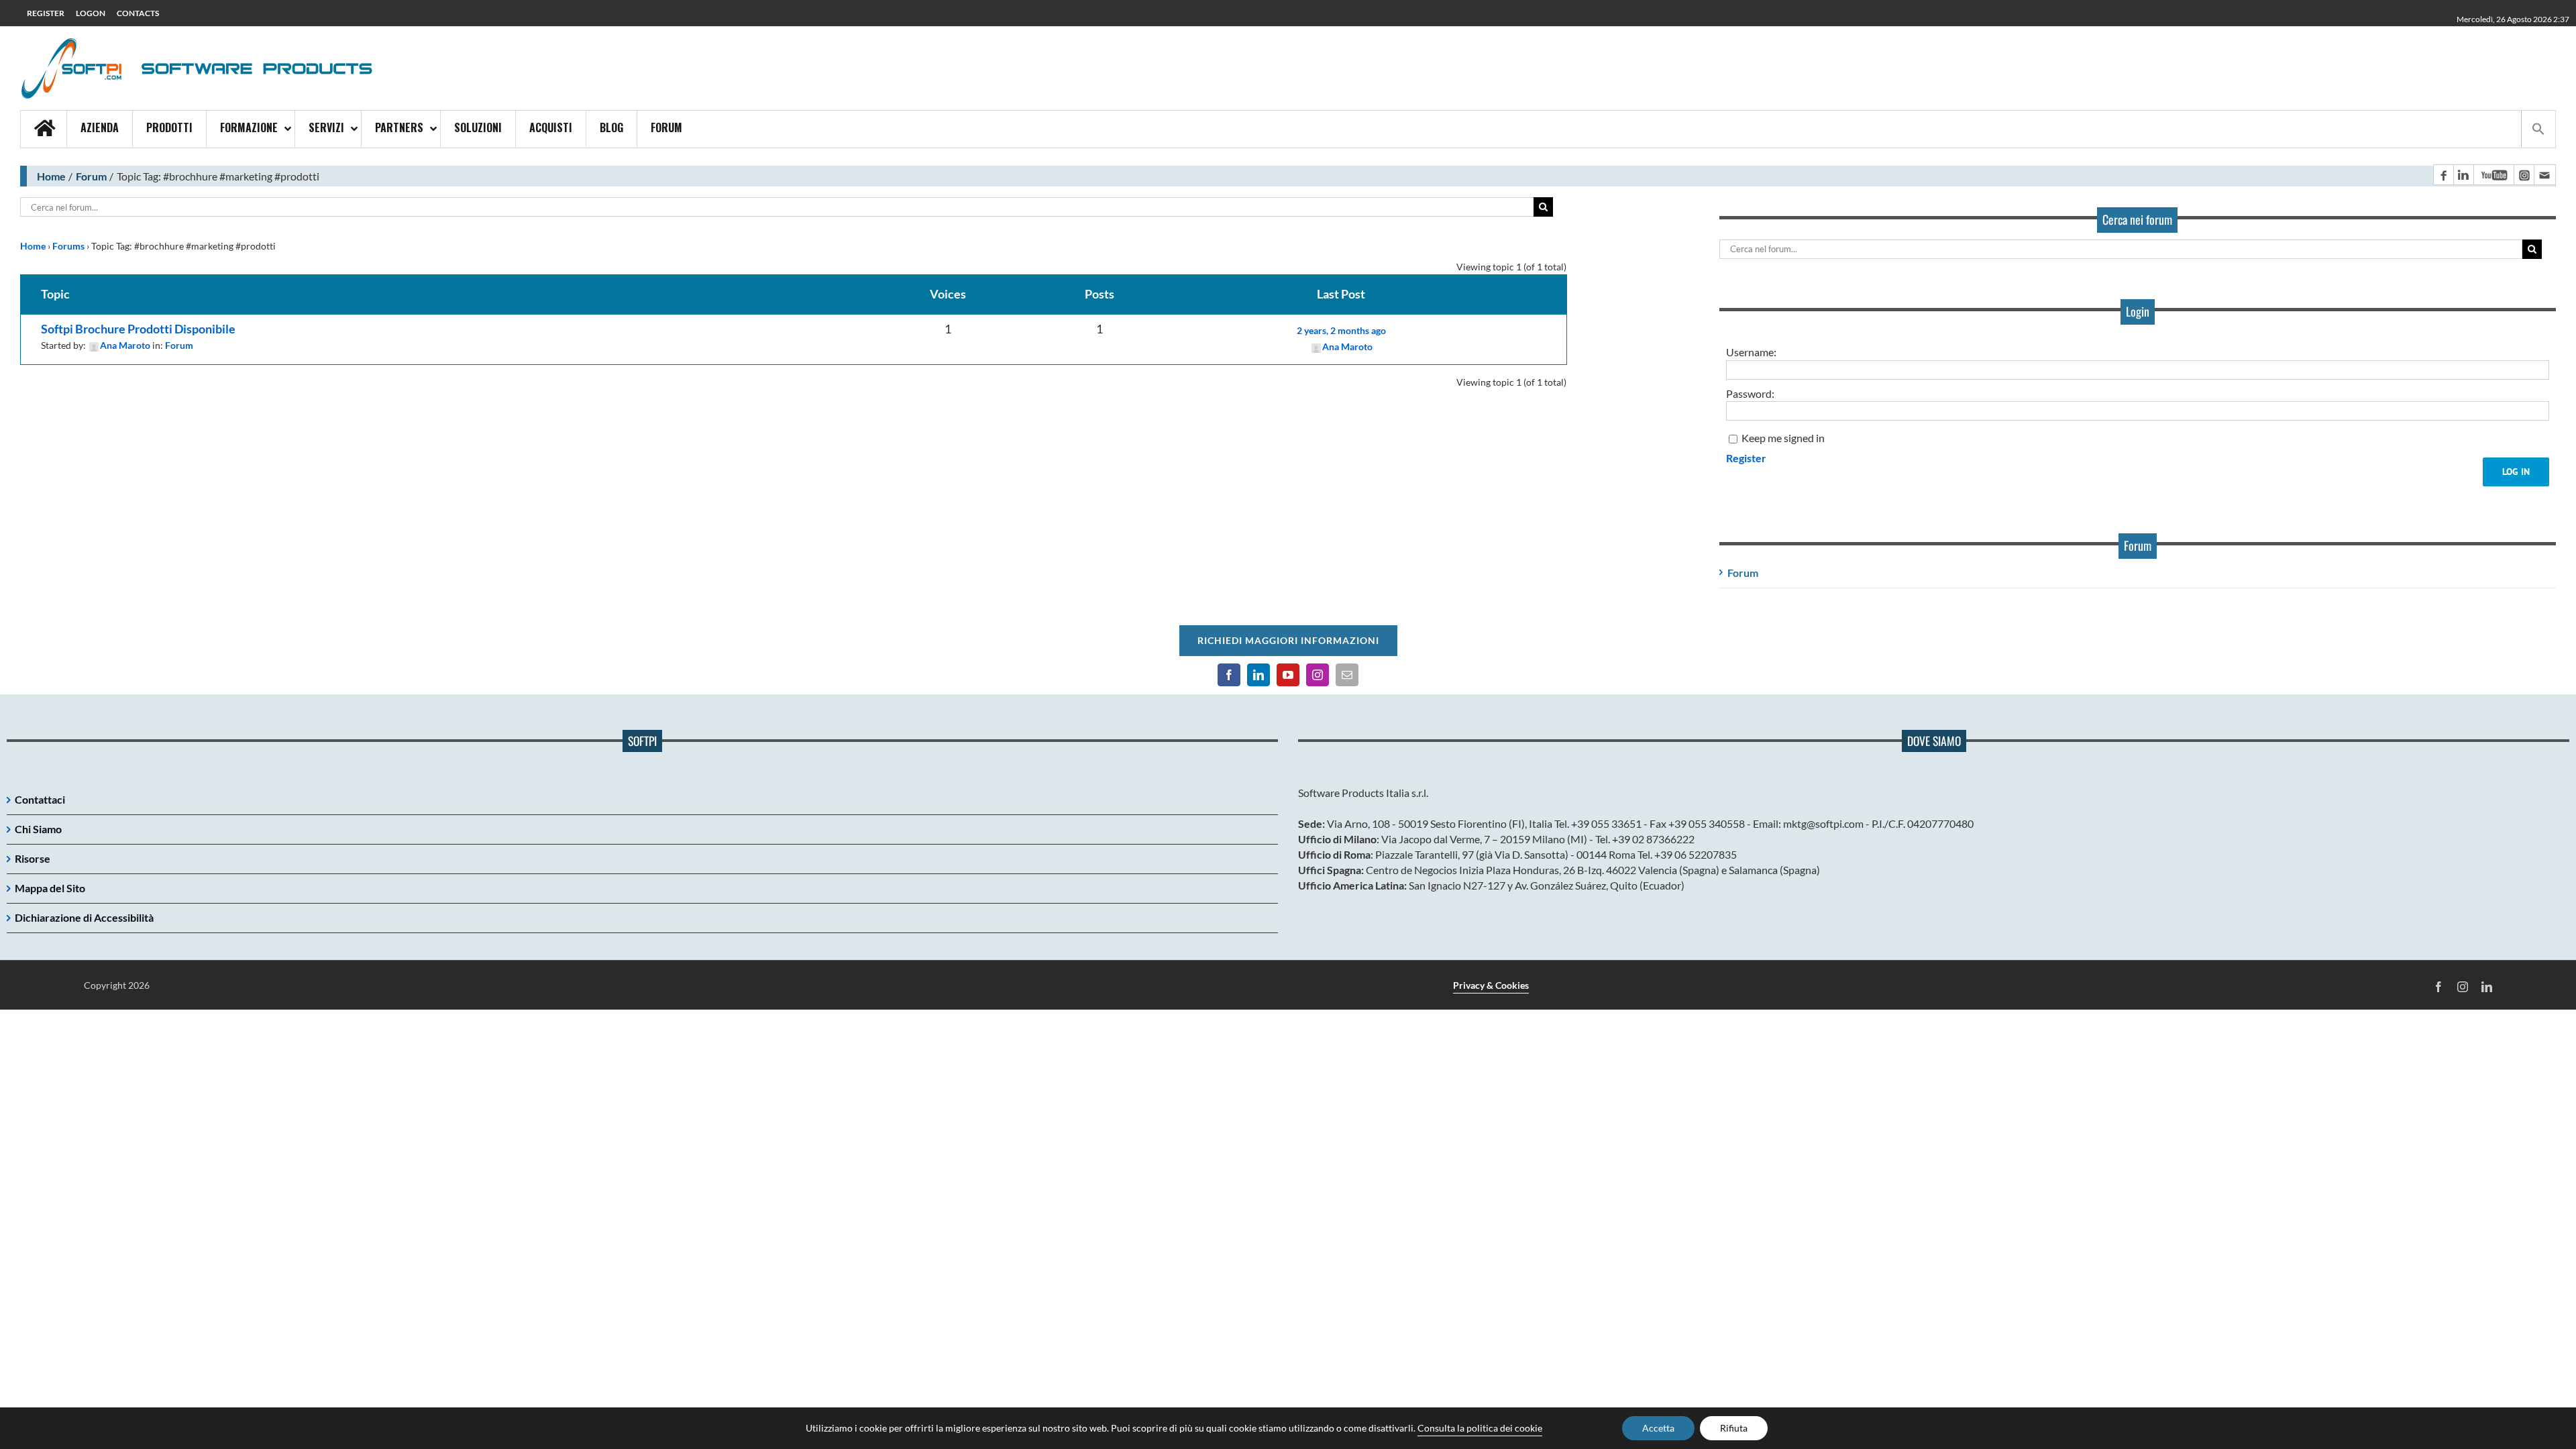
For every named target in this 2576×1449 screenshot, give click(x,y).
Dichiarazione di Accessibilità (84, 917)
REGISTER (46, 13)
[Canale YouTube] (2493, 175)
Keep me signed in (1783, 438)
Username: (1751, 352)
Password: (1750, 393)
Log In (2516, 472)
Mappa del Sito (50, 888)
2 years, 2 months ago (1341, 330)
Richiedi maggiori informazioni (1288, 640)
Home (51, 176)
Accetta (1658, 1428)
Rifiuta (1734, 1428)
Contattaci (40, 799)
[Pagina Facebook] (2443, 175)
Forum (91, 176)
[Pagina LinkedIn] (2463, 175)
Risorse (33, 858)
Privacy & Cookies (1491, 985)
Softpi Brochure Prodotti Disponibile (138, 329)
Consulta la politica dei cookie (1480, 1428)
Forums (68, 246)
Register (1746, 458)
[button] (2538, 129)
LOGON (91, 13)
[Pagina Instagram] (2524, 175)
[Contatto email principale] (2544, 175)
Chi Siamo (38, 829)
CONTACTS (138, 13)
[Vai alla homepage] (44, 129)
